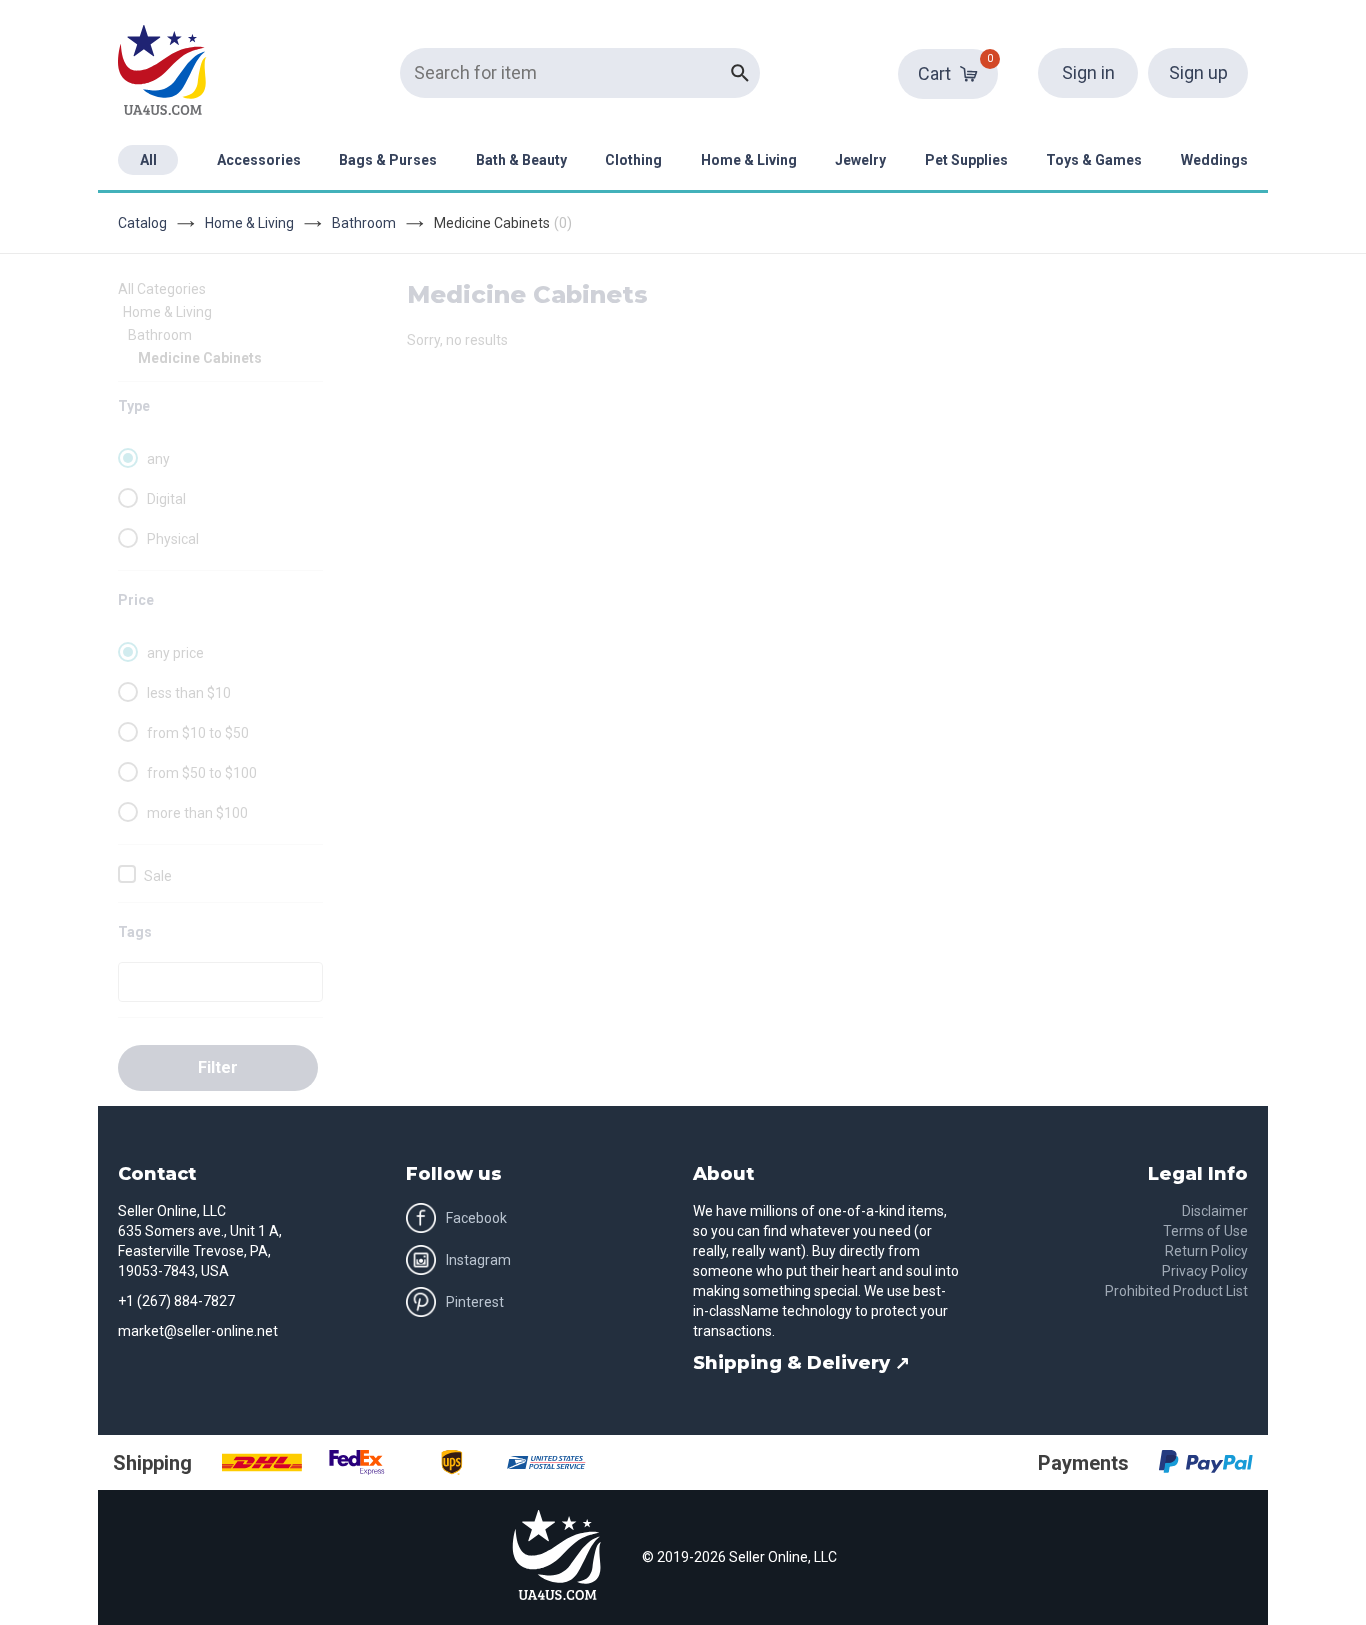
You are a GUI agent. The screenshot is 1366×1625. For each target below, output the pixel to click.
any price (175, 653)
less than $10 (189, 693)
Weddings (1214, 160)
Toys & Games (1094, 160)
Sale (158, 876)
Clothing (633, 160)
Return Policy (1206, 1251)
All (148, 160)
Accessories (259, 160)
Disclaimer (1215, 1211)
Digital (166, 499)
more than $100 (197, 813)
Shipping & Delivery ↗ (801, 1363)
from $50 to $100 (202, 773)
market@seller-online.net (198, 1331)
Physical (173, 539)
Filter (218, 1067)
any (158, 459)
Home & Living (749, 160)
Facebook (476, 1218)
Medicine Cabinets (200, 358)
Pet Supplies (966, 160)
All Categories (162, 289)
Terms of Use (1205, 1231)
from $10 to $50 (198, 733)
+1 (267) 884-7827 (176, 1301)
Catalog (142, 223)
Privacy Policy (1205, 1271)
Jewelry (860, 160)
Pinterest (475, 1302)
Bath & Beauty (521, 160)
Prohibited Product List (1176, 1291)
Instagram (478, 1260)
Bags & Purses (388, 160)
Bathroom (364, 223)
